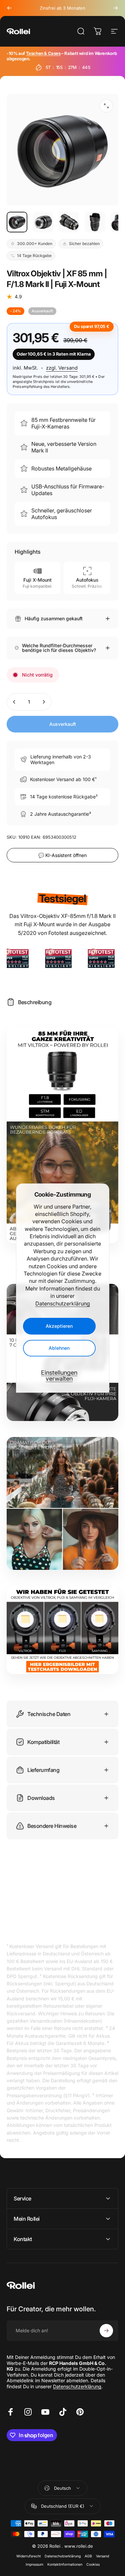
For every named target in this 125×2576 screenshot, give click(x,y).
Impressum (34, 2565)
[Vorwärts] (116, 8)
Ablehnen (59, 1348)
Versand (102, 2556)
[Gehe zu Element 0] (17, 222)
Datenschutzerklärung (63, 1303)
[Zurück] (9, 8)
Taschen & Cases (43, 53)
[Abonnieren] (106, 2331)
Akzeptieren (59, 1326)
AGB (88, 2556)
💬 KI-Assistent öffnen (62, 855)
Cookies (93, 2565)
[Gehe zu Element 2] (43, 222)
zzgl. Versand (62, 368)
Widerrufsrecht (28, 2556)
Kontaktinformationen (65, 2565)
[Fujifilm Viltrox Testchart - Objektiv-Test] (62, 1630)
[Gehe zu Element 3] (69, 222)
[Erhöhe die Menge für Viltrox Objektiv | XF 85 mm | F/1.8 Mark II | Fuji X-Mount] (44, 702)
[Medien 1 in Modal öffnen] (106, 106)
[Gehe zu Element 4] (95, 222)
